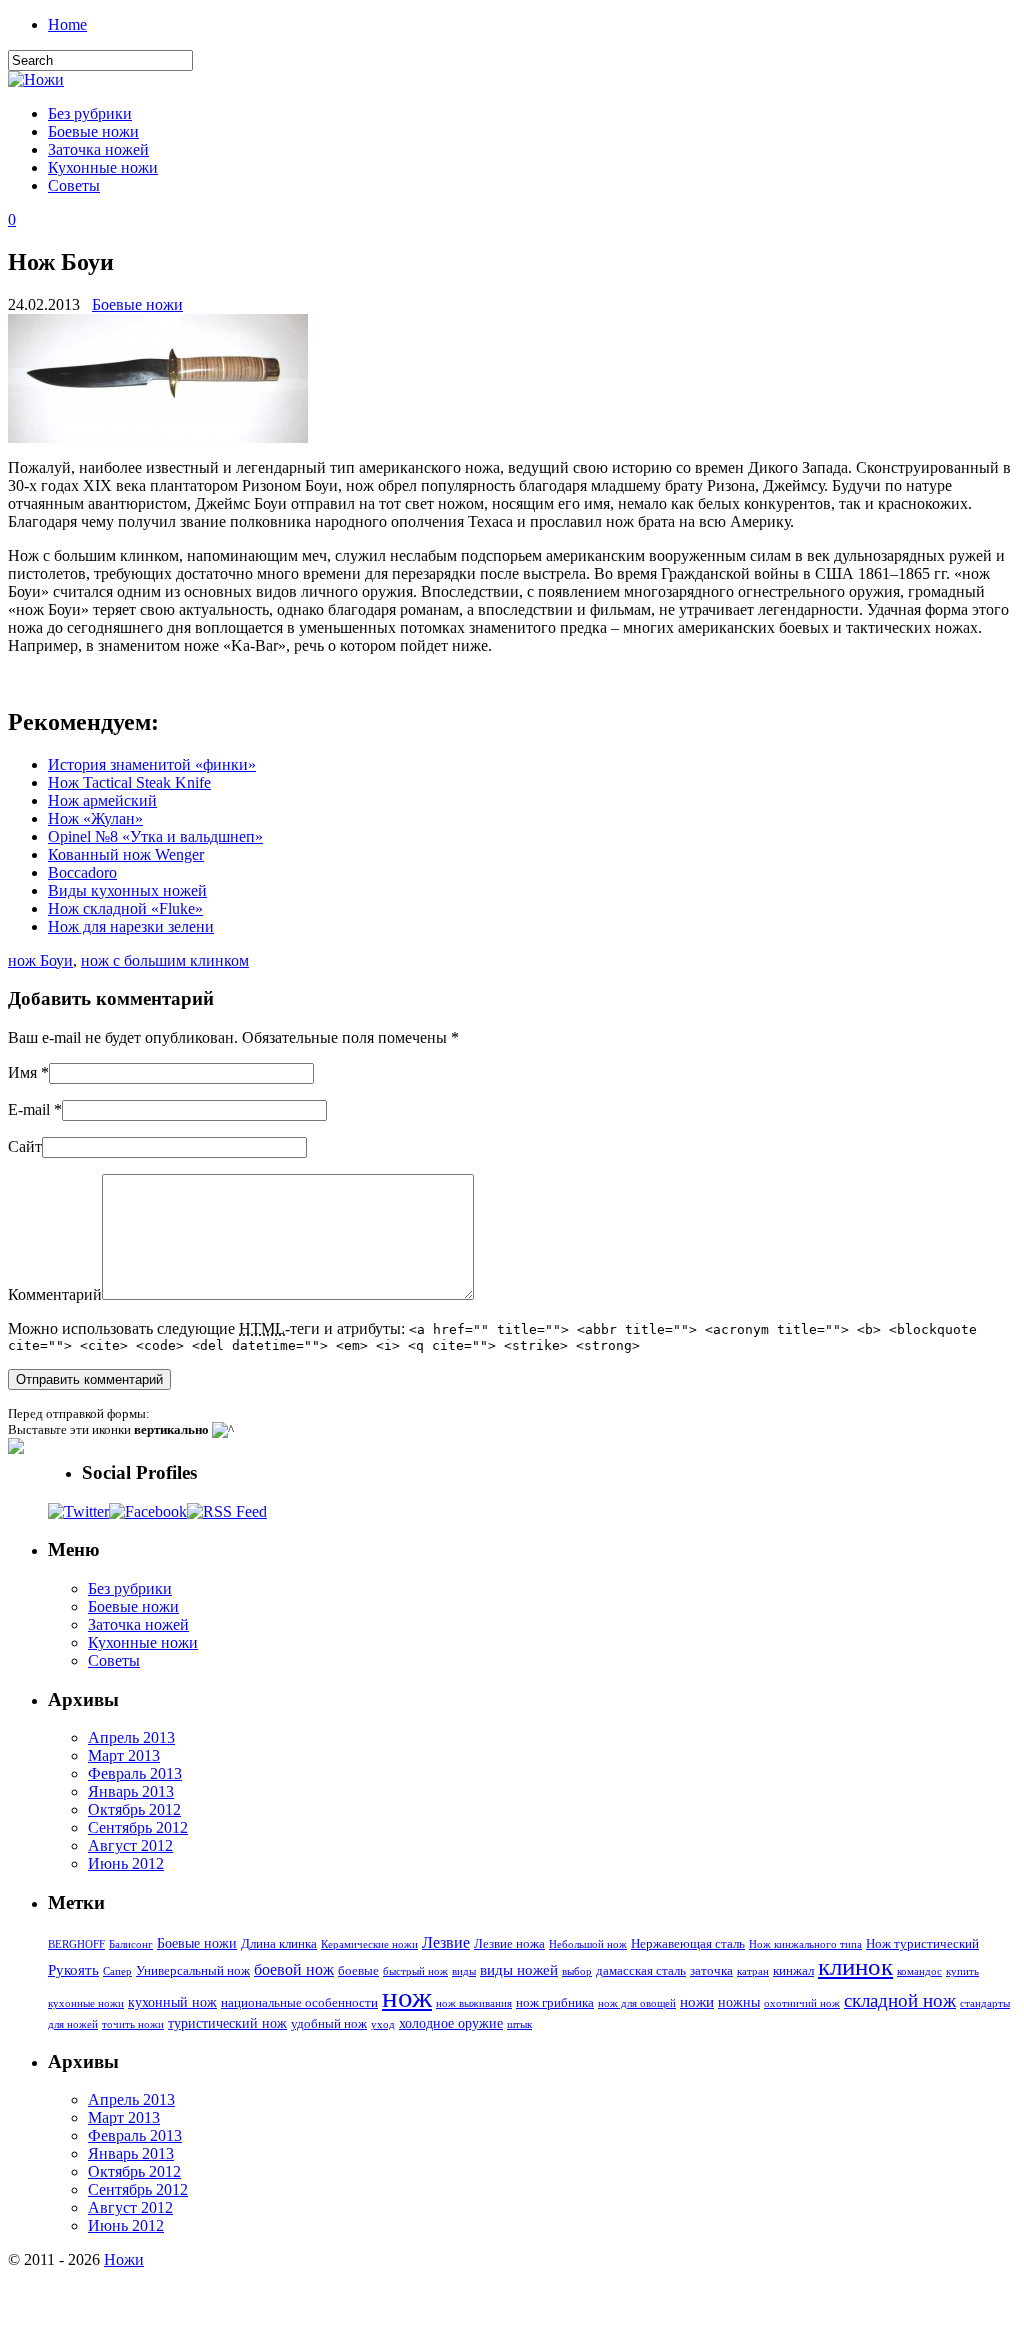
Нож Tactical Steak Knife (129, 782)
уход (383, 2024)
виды (464, 1971)
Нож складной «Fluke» (125, 908)
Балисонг (131, 1944)
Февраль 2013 (135, 1773)
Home (67, 24)
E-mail (29, 1109)
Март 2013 (124, 1755)
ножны (739, 2002)
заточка (711, 1971)
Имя (22, 1072)
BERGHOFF (76, 1944)
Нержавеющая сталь (688, 1944)
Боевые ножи (93, 131)
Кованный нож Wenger (126, 854)
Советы (74, 185)
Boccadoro (82, 872)
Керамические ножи (369, 1944)
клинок (855, 1966)
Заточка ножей (98, 149)
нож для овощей (637, 2003)
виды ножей (519, 1969)
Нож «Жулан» (95, 818)
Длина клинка (279, 1944)
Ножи (124, 2259)
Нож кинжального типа (805, 1944)
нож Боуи (40, 960)
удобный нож (329, 2024)
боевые (358, 1971)
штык (519, 2024)
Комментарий (55, 1294)
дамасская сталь (641, 1971)
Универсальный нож (193, 1971)
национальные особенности (299, 2003)
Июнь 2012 (126, 1863)
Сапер (117, 1971)
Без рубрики (90, 113)
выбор (577, 1971)
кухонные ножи (86, 2003)
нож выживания (474, 2003)
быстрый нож (415, 1971)
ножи (697, 2001)
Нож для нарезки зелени (131, 926)
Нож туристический (922, 1944)
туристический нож (227, 2023)
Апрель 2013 (131, 1737)
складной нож (900, 2000)
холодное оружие (451, 2023)
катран (753, 1971)
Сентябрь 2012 (138, 1827)
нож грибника (555, 2003)
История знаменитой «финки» (152, 764)
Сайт (25, 1146)
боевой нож (294, 1969)
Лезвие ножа (509, 1944)
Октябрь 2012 (134, 1809)
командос (919, 1971)
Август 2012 (130, 1845)
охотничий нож (802, 2003)
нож (407, 1997)
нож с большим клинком (165, 960)
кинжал (793, 1971)
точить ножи (133, 2024)
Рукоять (73, 1969)
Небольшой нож (588, 1944)
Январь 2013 (131, 1791)
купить (962, 1971)
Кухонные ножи (103, 167)
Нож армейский (102, 800)
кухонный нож (172, 2002)
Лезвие (446, 1942)
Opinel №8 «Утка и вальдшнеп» (155, 836)
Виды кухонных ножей (127, 890)
